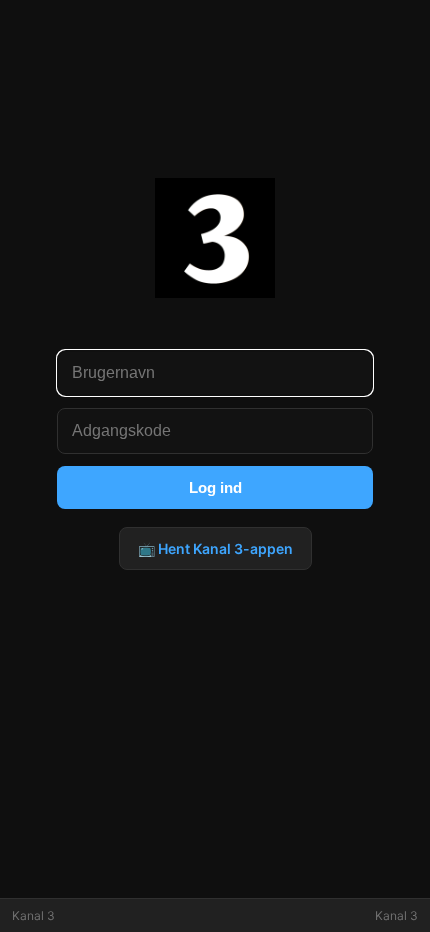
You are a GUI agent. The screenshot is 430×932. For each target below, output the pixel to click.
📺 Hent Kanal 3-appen (215, 548)
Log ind (215, 487)
